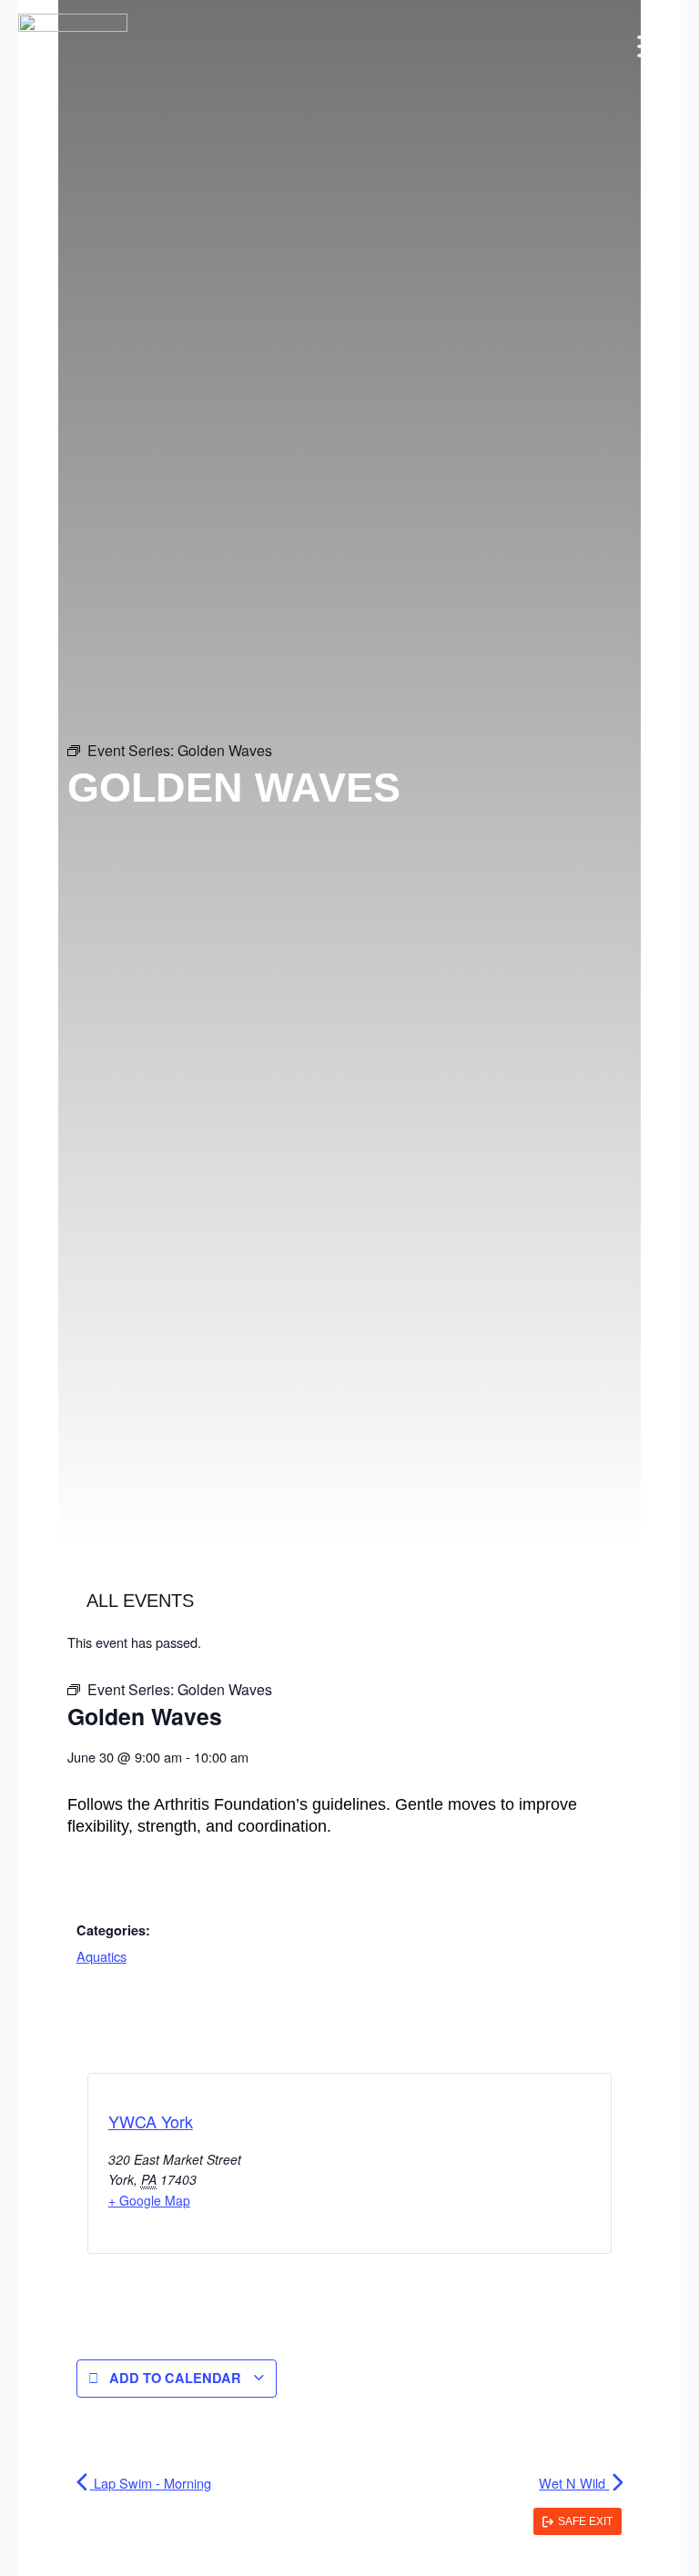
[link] (577, 2521)
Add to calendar (175, 2378)
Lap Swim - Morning (151, 2483)
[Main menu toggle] (653, 46)
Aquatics (101, 1956)
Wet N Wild (574, 2483)
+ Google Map (149, 2200)
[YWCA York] (73, 47)
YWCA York (151, 2121)
